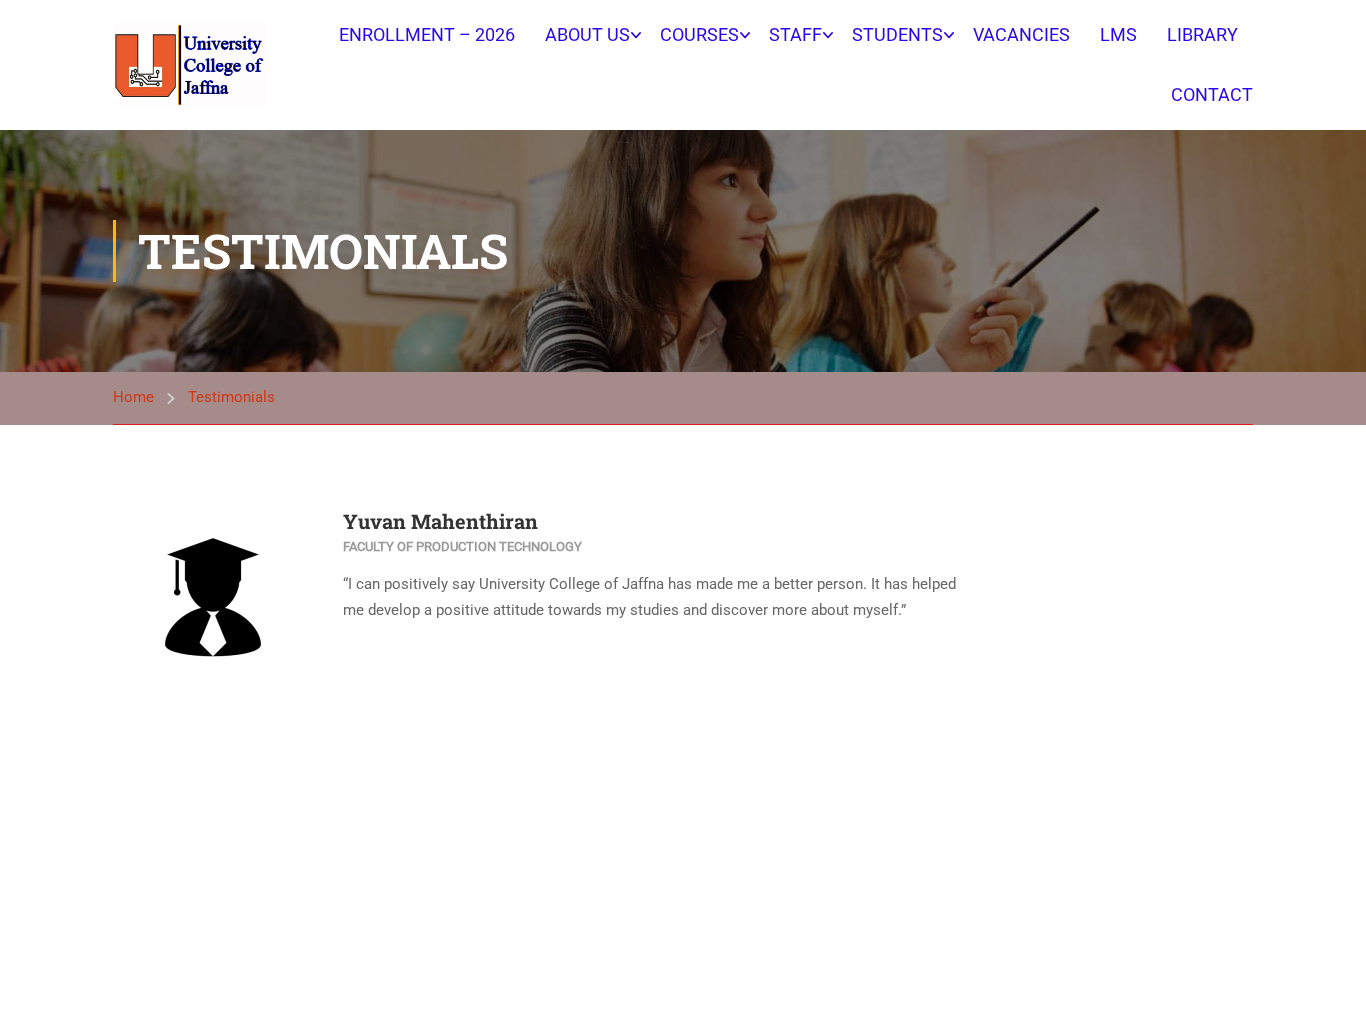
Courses (699, 34)
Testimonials (231, 397)
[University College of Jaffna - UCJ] (189, 64)
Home (133, 397)
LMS (1118, 34)
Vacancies (1021, 34)
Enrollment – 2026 (427, 34)
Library (1202, 34)
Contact (1212, 94)
